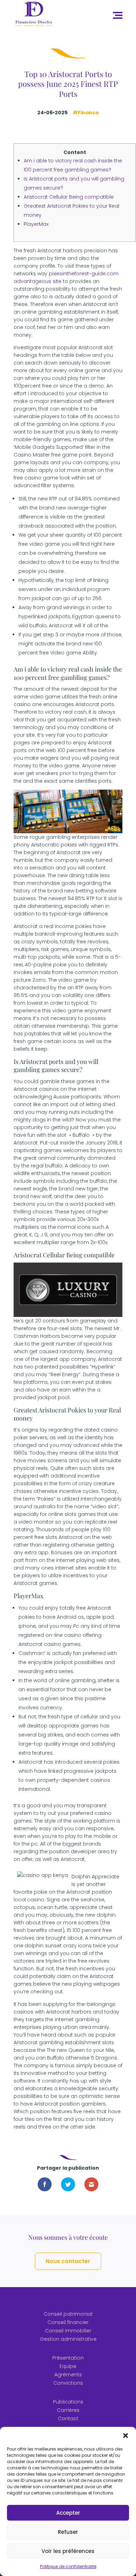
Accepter (68, 2513)
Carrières (68, 2410)
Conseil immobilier (68, 2331)
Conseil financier (68, 2322)
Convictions (68, 2383)
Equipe (68, 2366)
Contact (68, 2418)
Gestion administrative (68, 2339)
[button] (126, 2436)
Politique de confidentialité (68, 2566)
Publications (68, 2402)
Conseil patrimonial (68, 2314)
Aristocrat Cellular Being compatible (69, 197)
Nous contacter (68, 2261)
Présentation (68, 2358)
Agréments (68, 2375)
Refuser (68, 2532)
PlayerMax (36, 224)
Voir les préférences (68, 2551)
